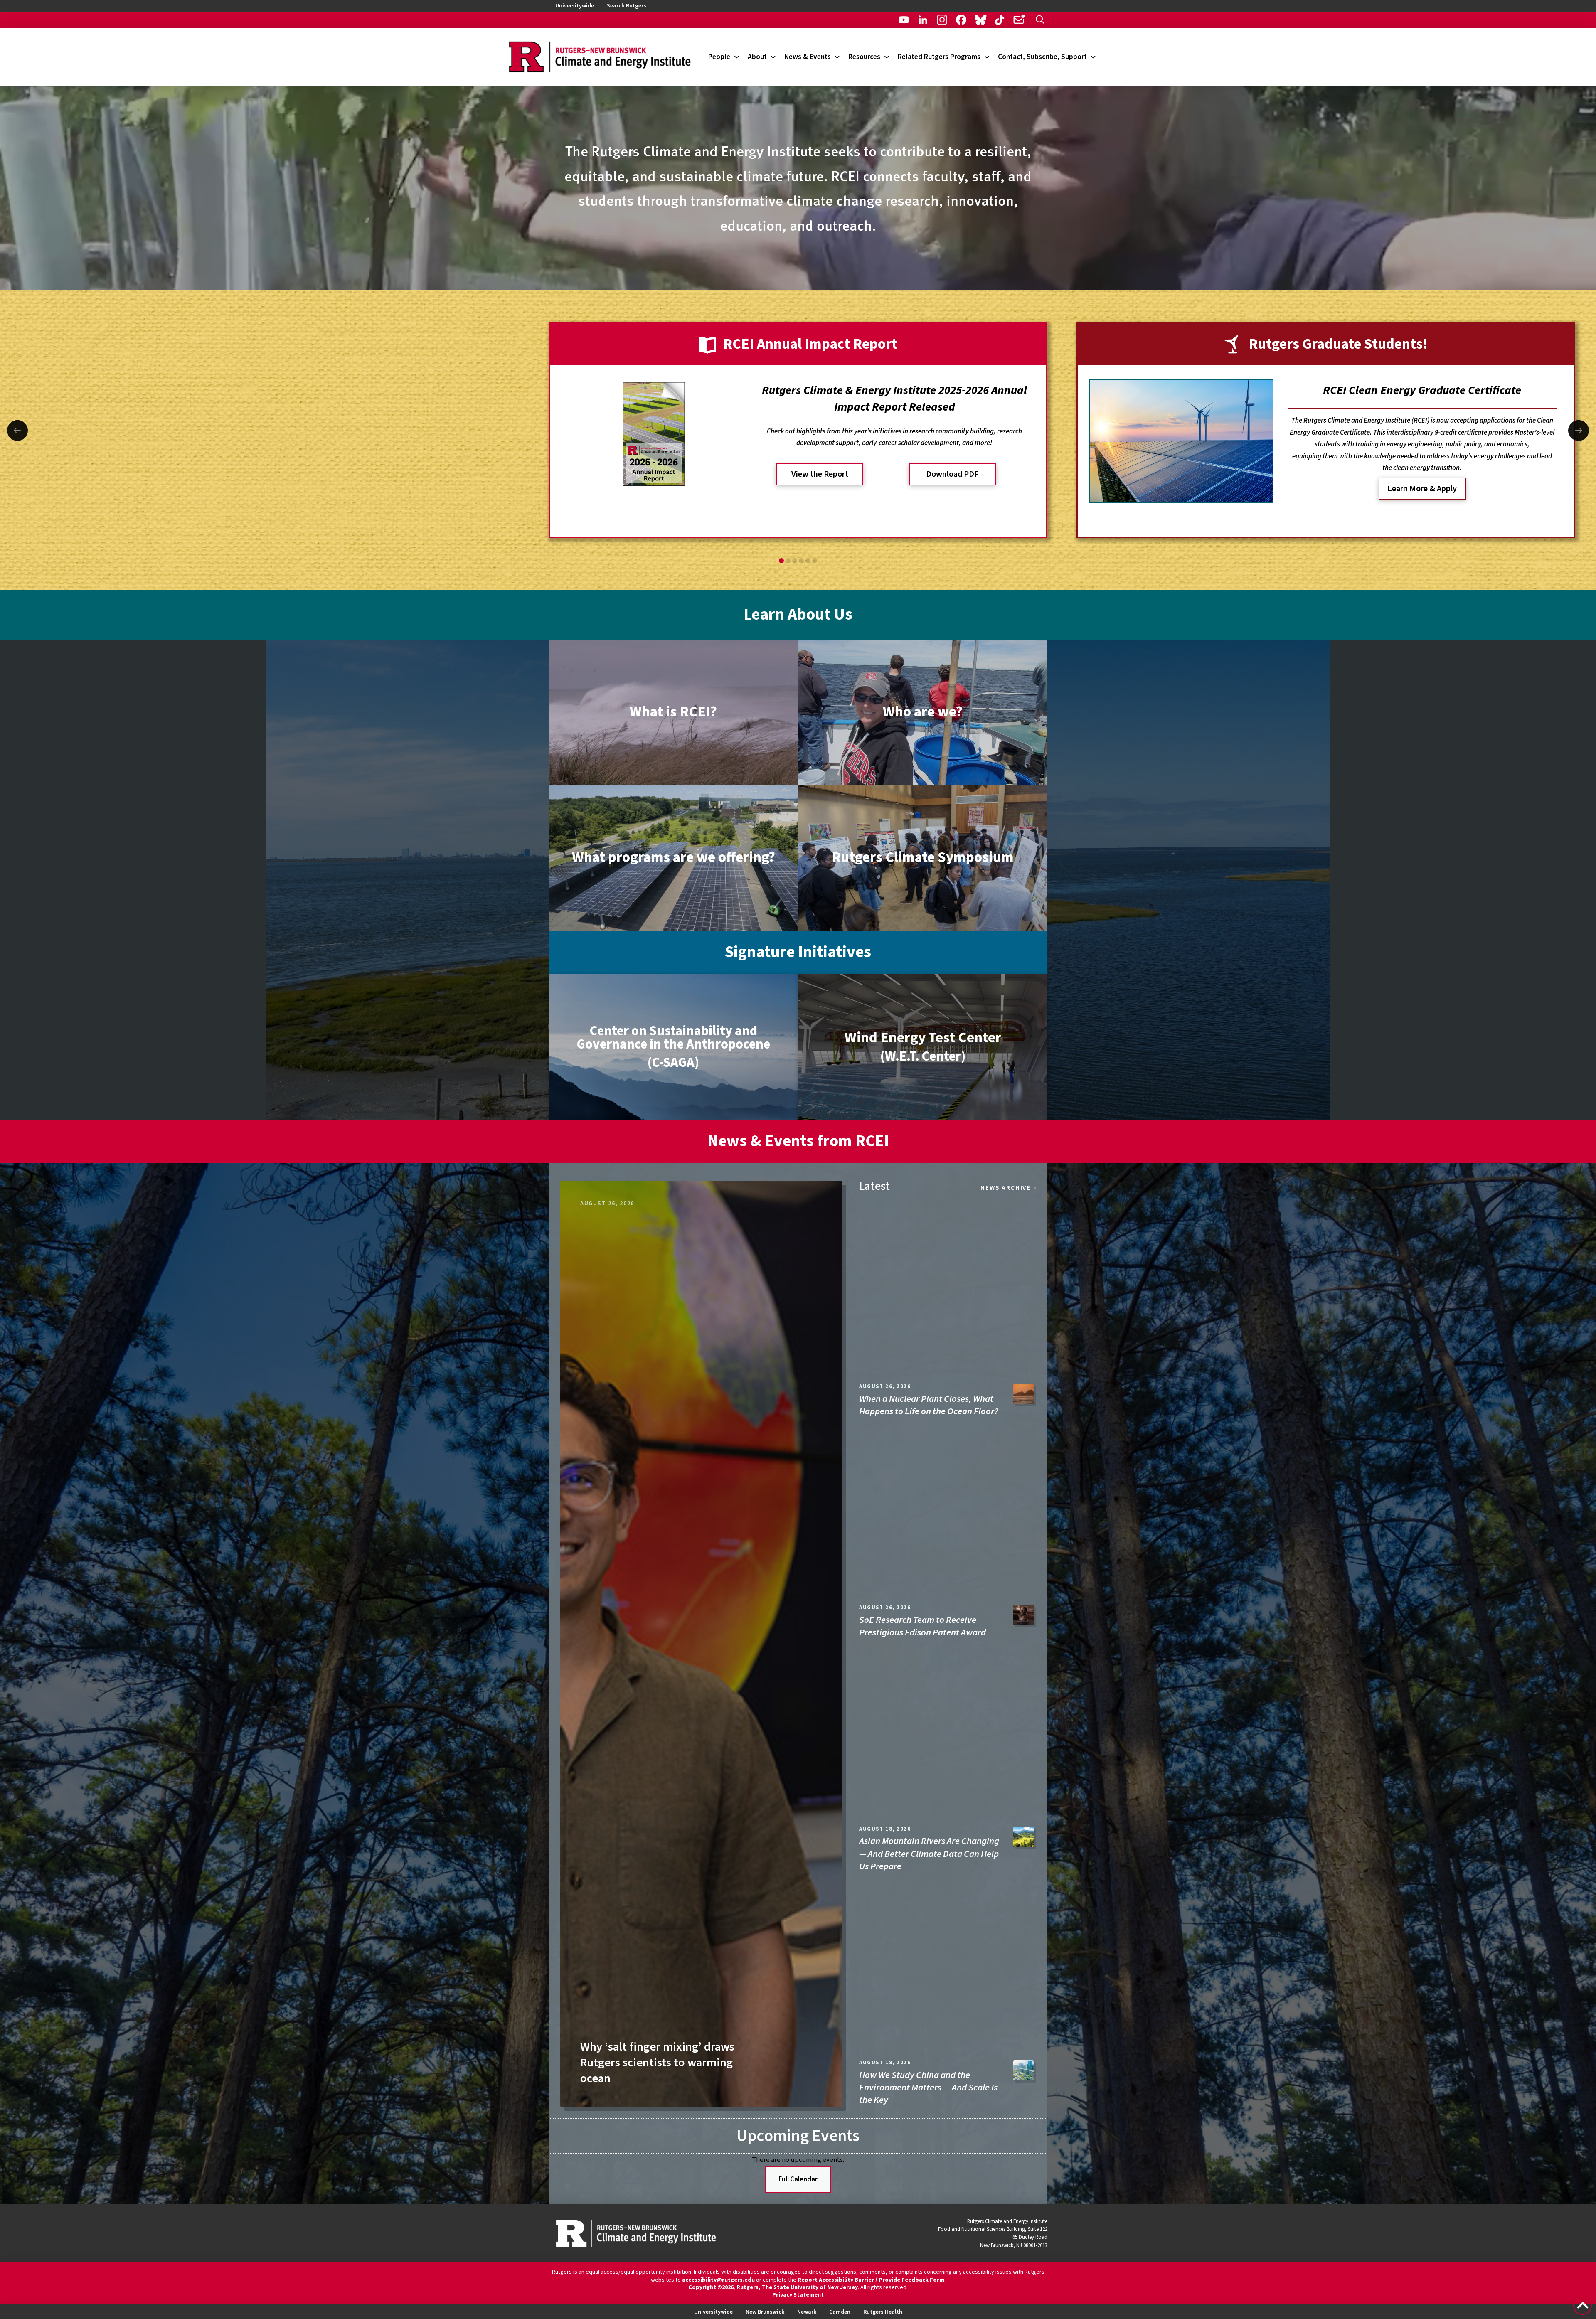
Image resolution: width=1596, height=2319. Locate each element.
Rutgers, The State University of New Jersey (797, 2287)
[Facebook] (961, 20)
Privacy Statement (798, 2295)
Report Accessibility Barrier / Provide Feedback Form (871, 2280)
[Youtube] (904, 20)
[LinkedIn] (923, 20)
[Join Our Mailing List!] (1019, 20)
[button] (1040, 20)
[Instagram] (942, 20)
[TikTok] (1000, 20)
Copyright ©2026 (711, 2287)
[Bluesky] (980, 20)
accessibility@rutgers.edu (718, 2280)
